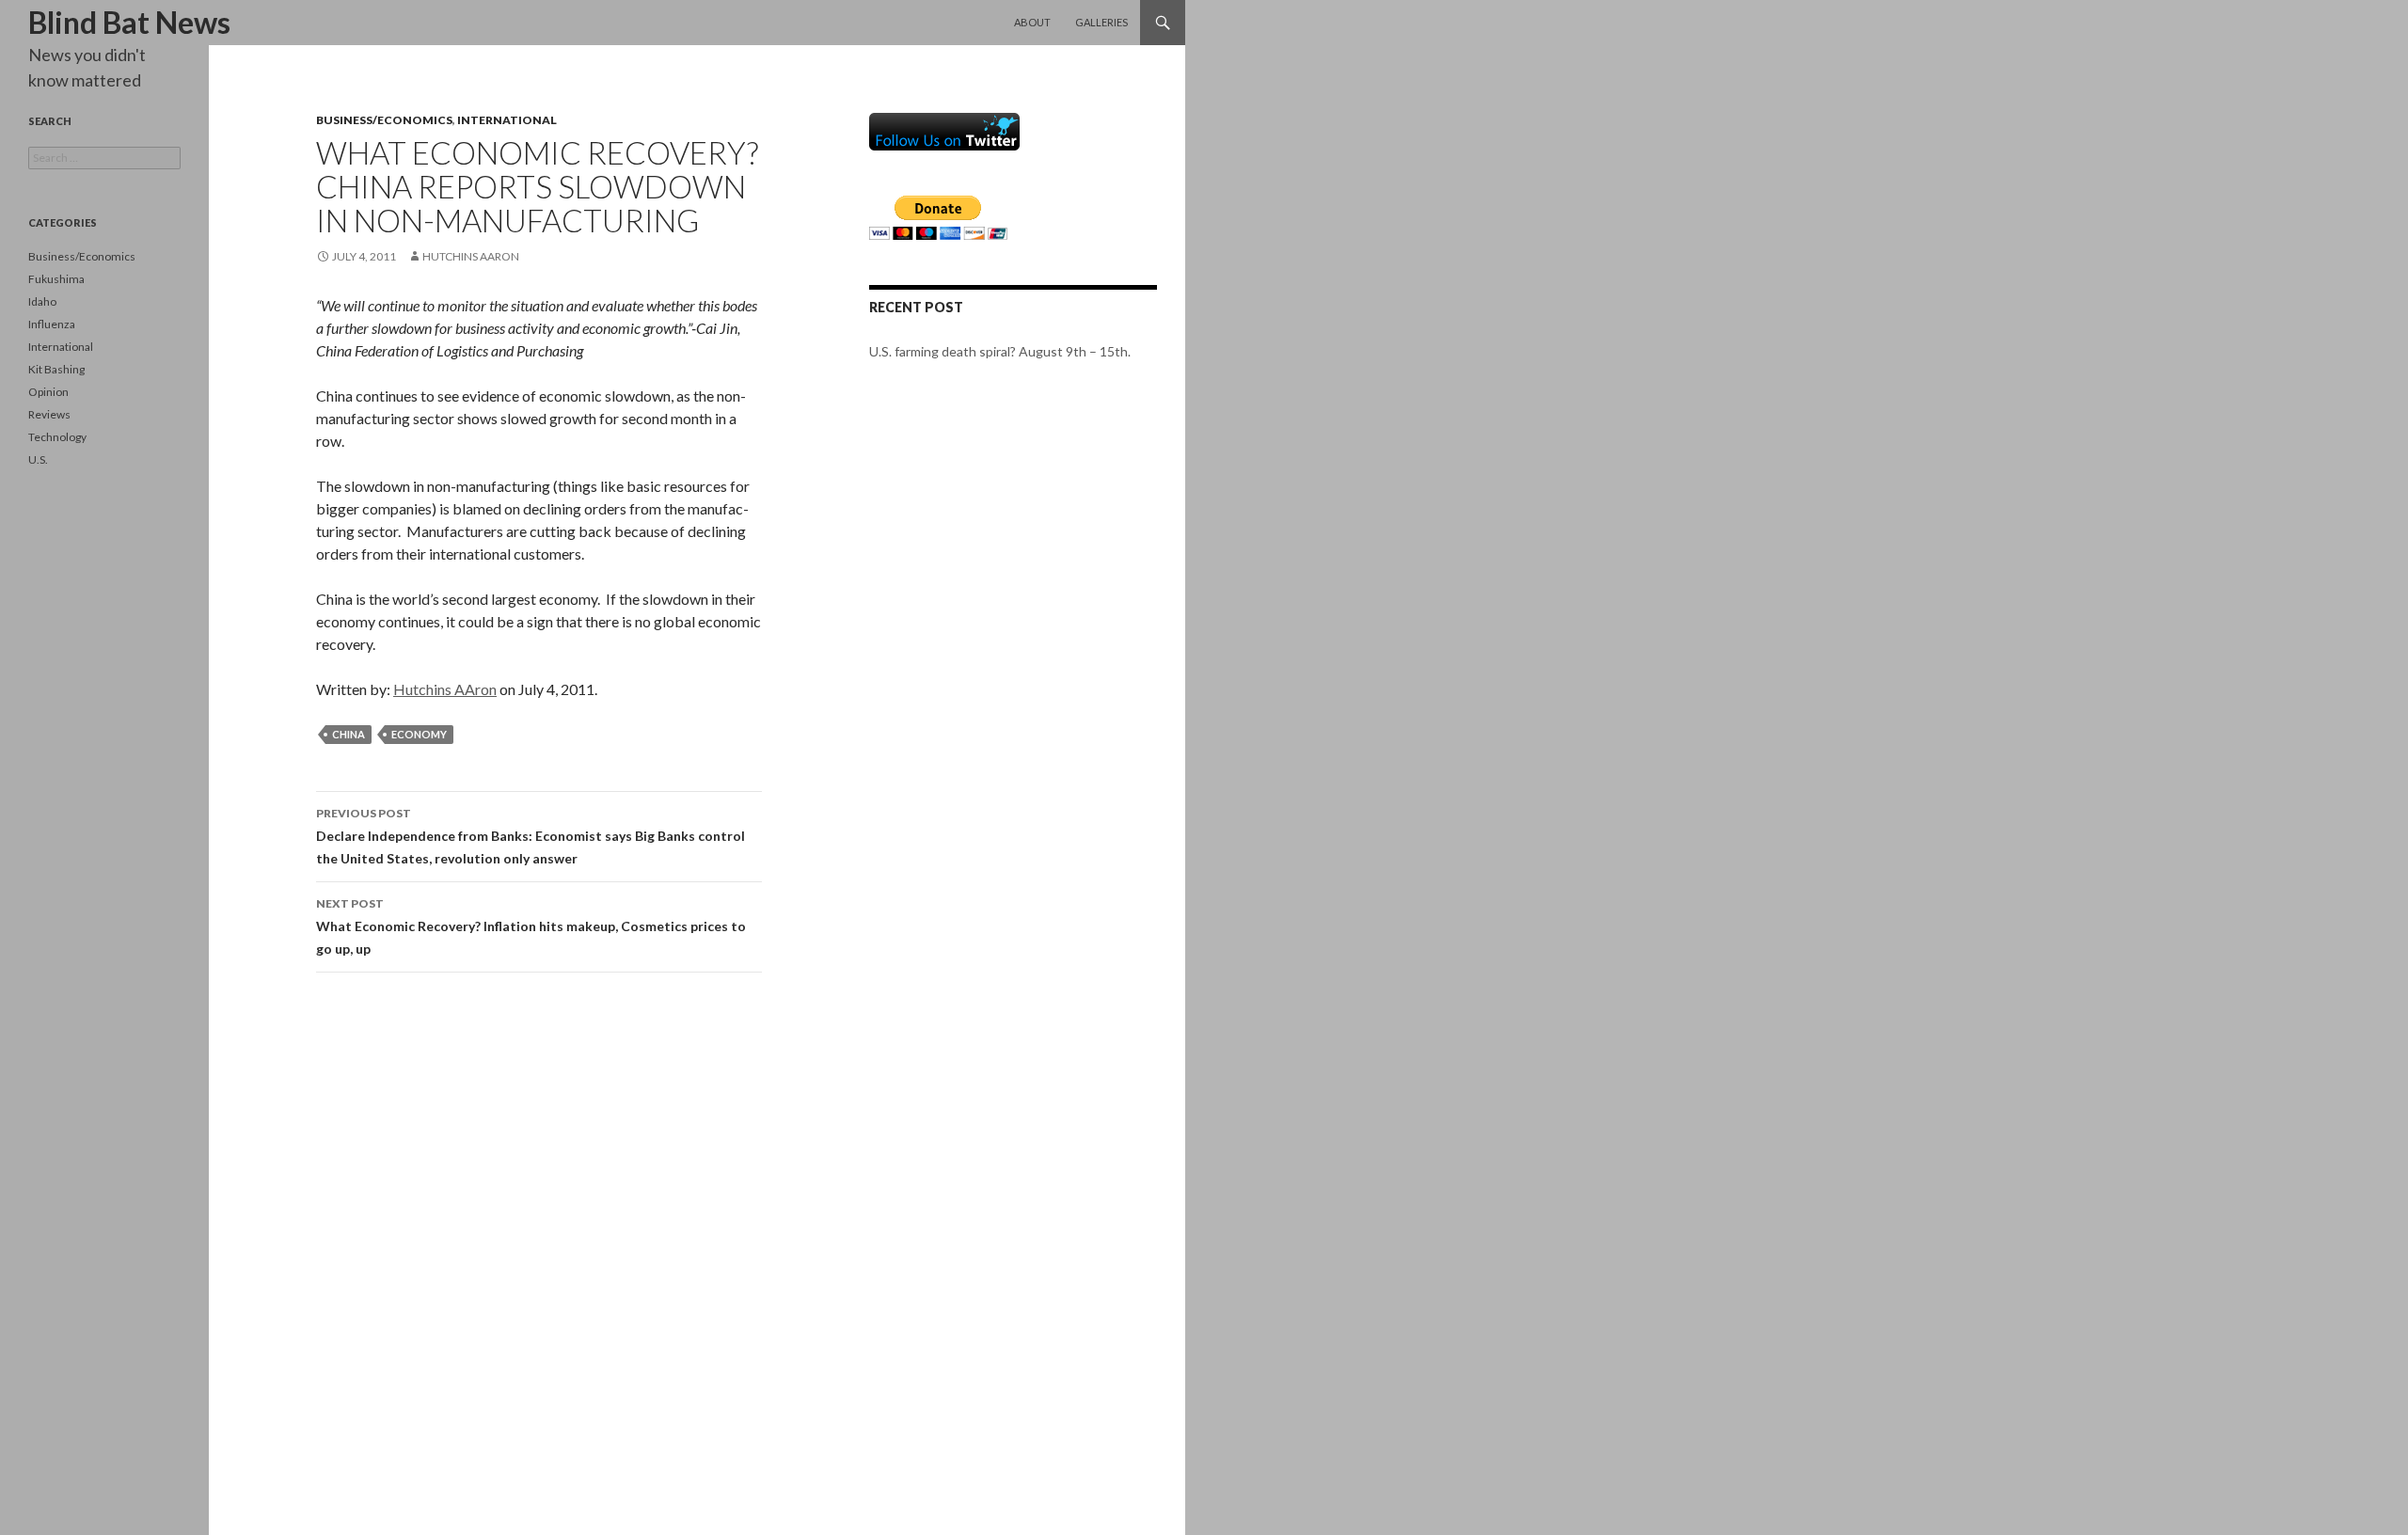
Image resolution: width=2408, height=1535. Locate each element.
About (1032, 22)
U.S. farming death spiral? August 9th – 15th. (1000, 351)
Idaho (42, 301)
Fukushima (56, 279)
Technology (57, 437)
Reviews (49, 414)
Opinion (48, 392)
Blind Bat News (129, 22)
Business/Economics (384, 120)
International (507, 120)
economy (419, 734)
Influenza (52, 324)
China (349, 734)
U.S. (38, 459)
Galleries (1101, 22)
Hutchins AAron (471, 256)
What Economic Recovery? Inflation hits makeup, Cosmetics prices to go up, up (531, 926)
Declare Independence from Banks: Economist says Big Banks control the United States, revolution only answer (531, 836)
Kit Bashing (56, 369)
